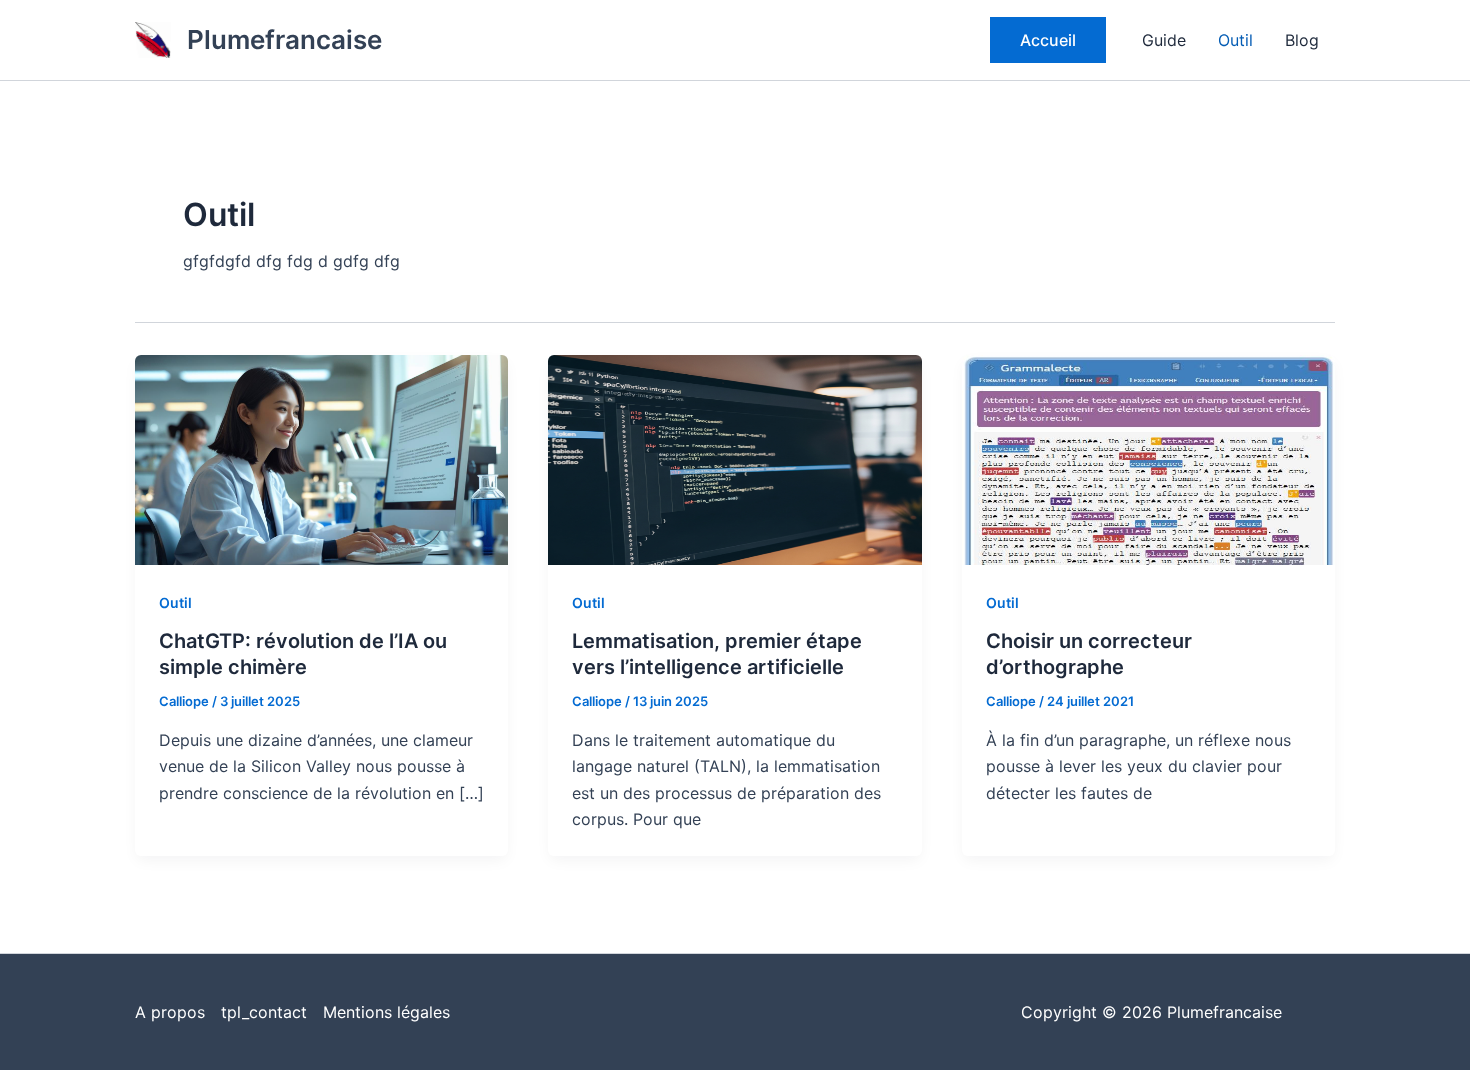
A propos (170, 1012)
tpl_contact (264, 1012)
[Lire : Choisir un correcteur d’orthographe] (1148, 459)
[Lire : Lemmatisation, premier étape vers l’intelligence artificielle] (734, 459)
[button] (1048, 40)
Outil (1235, 40)
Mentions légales (386, 1012)
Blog (1302, 40)
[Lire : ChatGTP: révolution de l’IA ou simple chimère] (321, 459)
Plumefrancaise (284, 39)
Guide (1164, 40)
